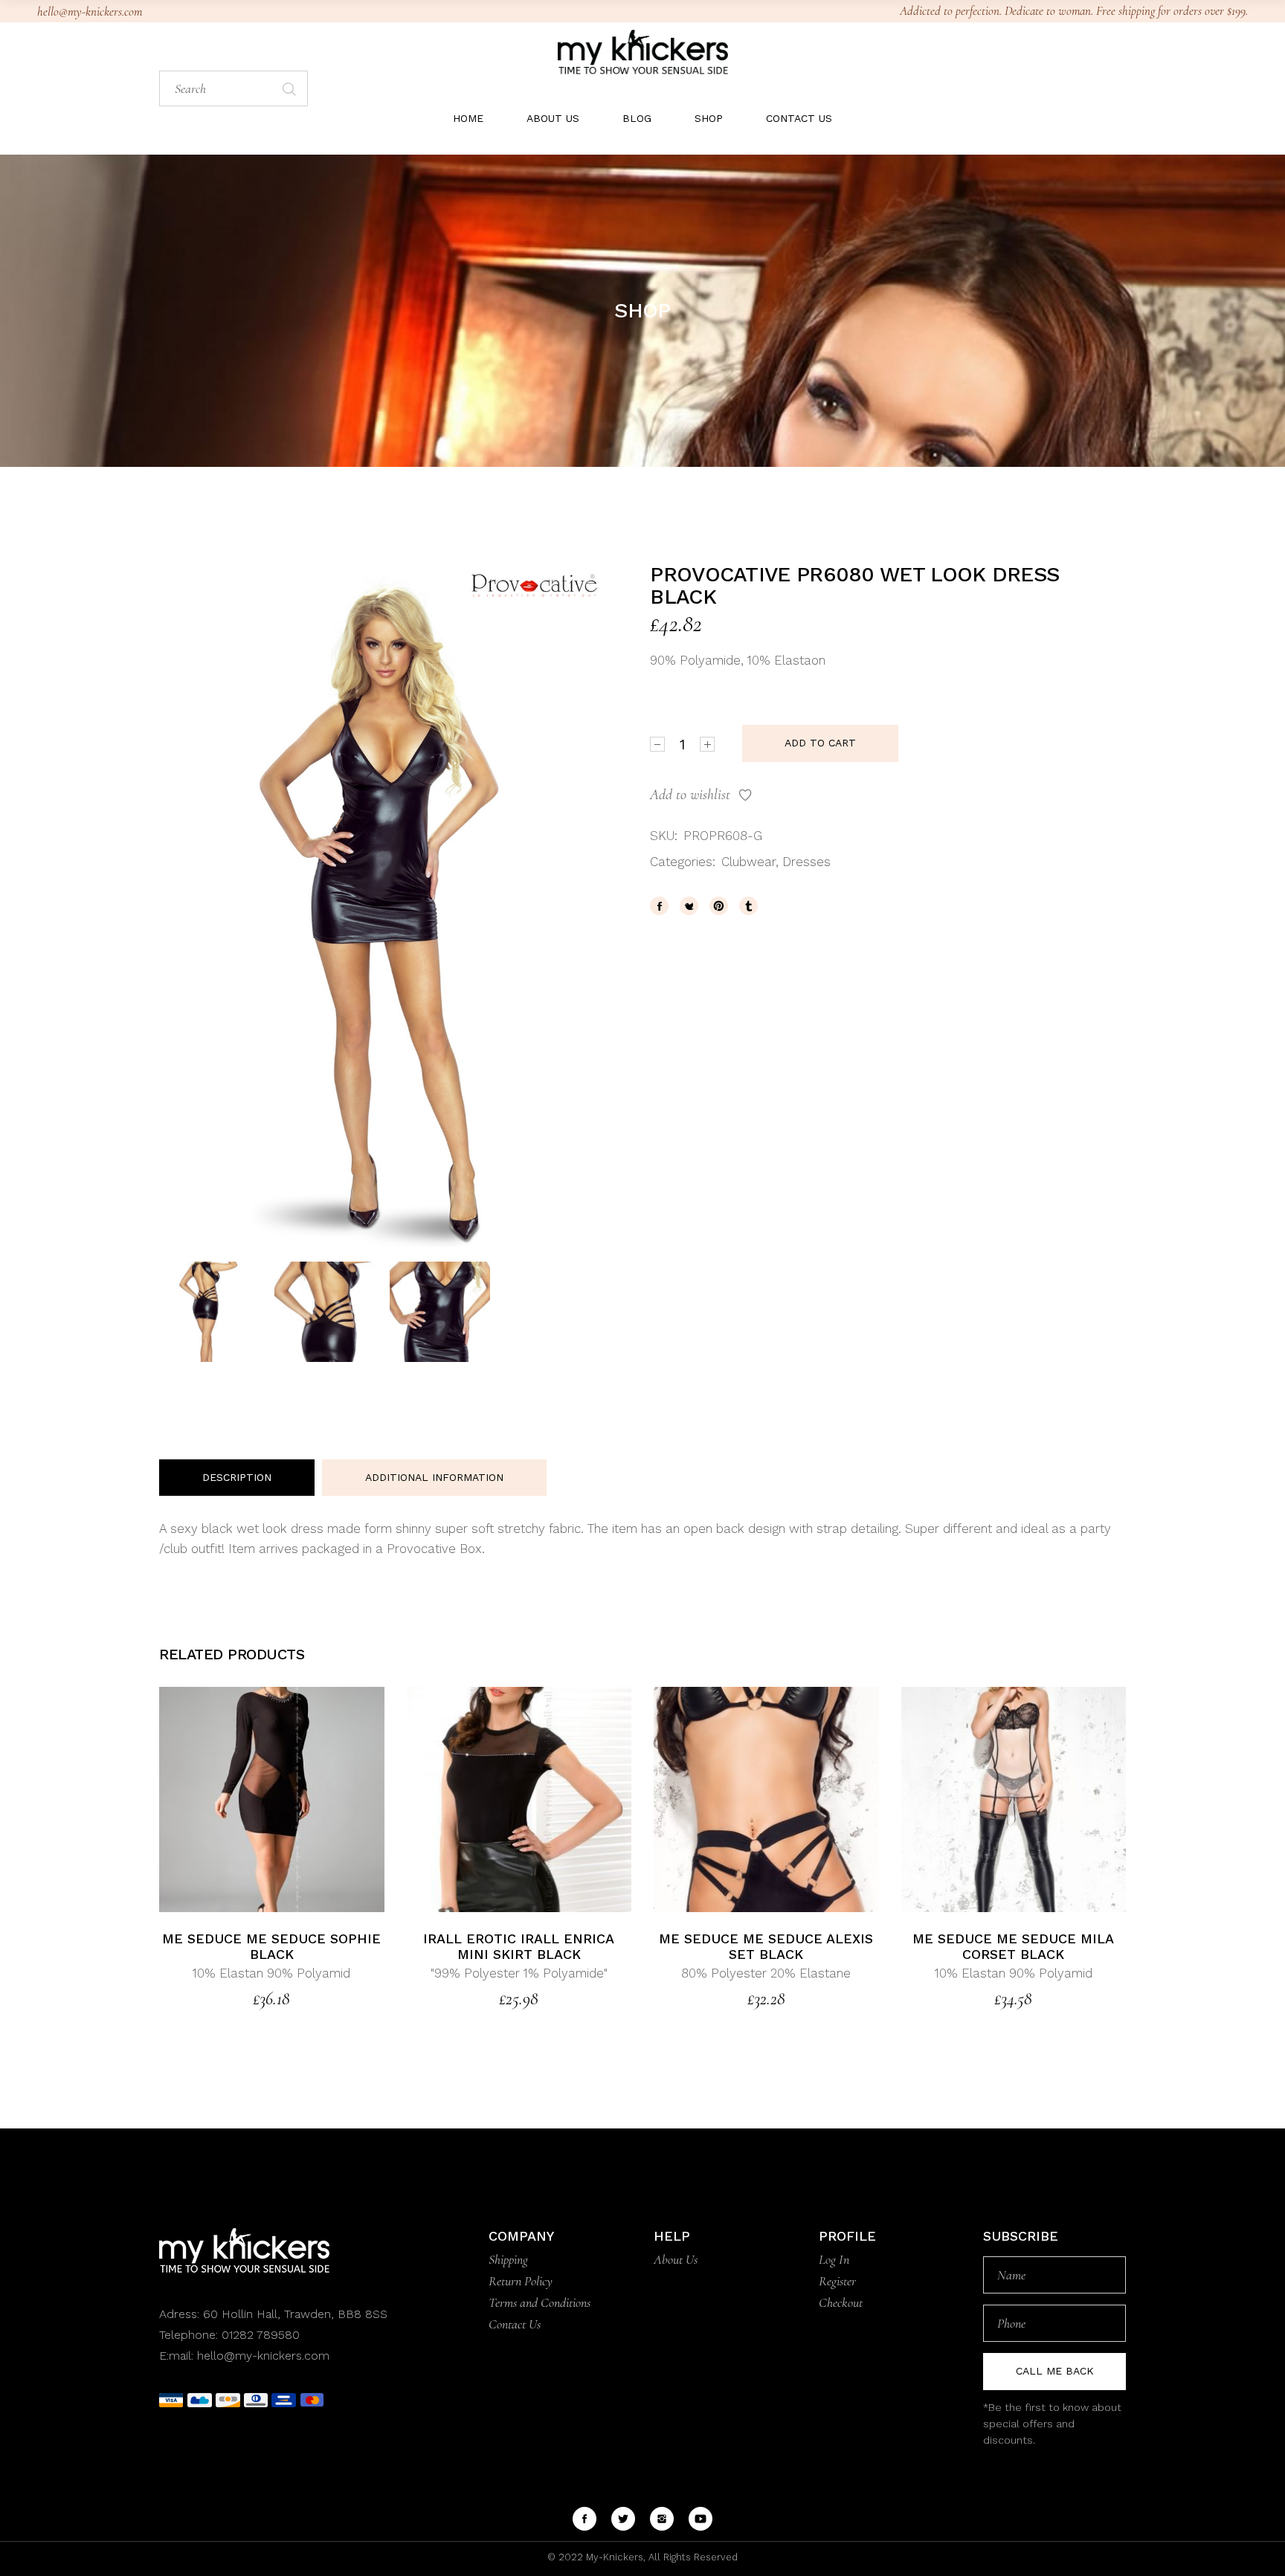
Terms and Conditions (540, 2302)
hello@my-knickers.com (90, 12)
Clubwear (748, 862)
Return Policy (521, 2281)
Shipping (508, 2259)
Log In (834, 2259)
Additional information (434, 1477)
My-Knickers (613, 2557)
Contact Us (515, 2324)
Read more (237, 1799)
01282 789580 (261, 2335)
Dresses (806, 862)
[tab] (237, 1478)
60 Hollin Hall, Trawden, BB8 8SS (293, 2314)
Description (237, 1477)
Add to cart (820, 743)
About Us (676, 2259)
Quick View (307, 1799)
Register (837, 2281)
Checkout (841, 2302)
